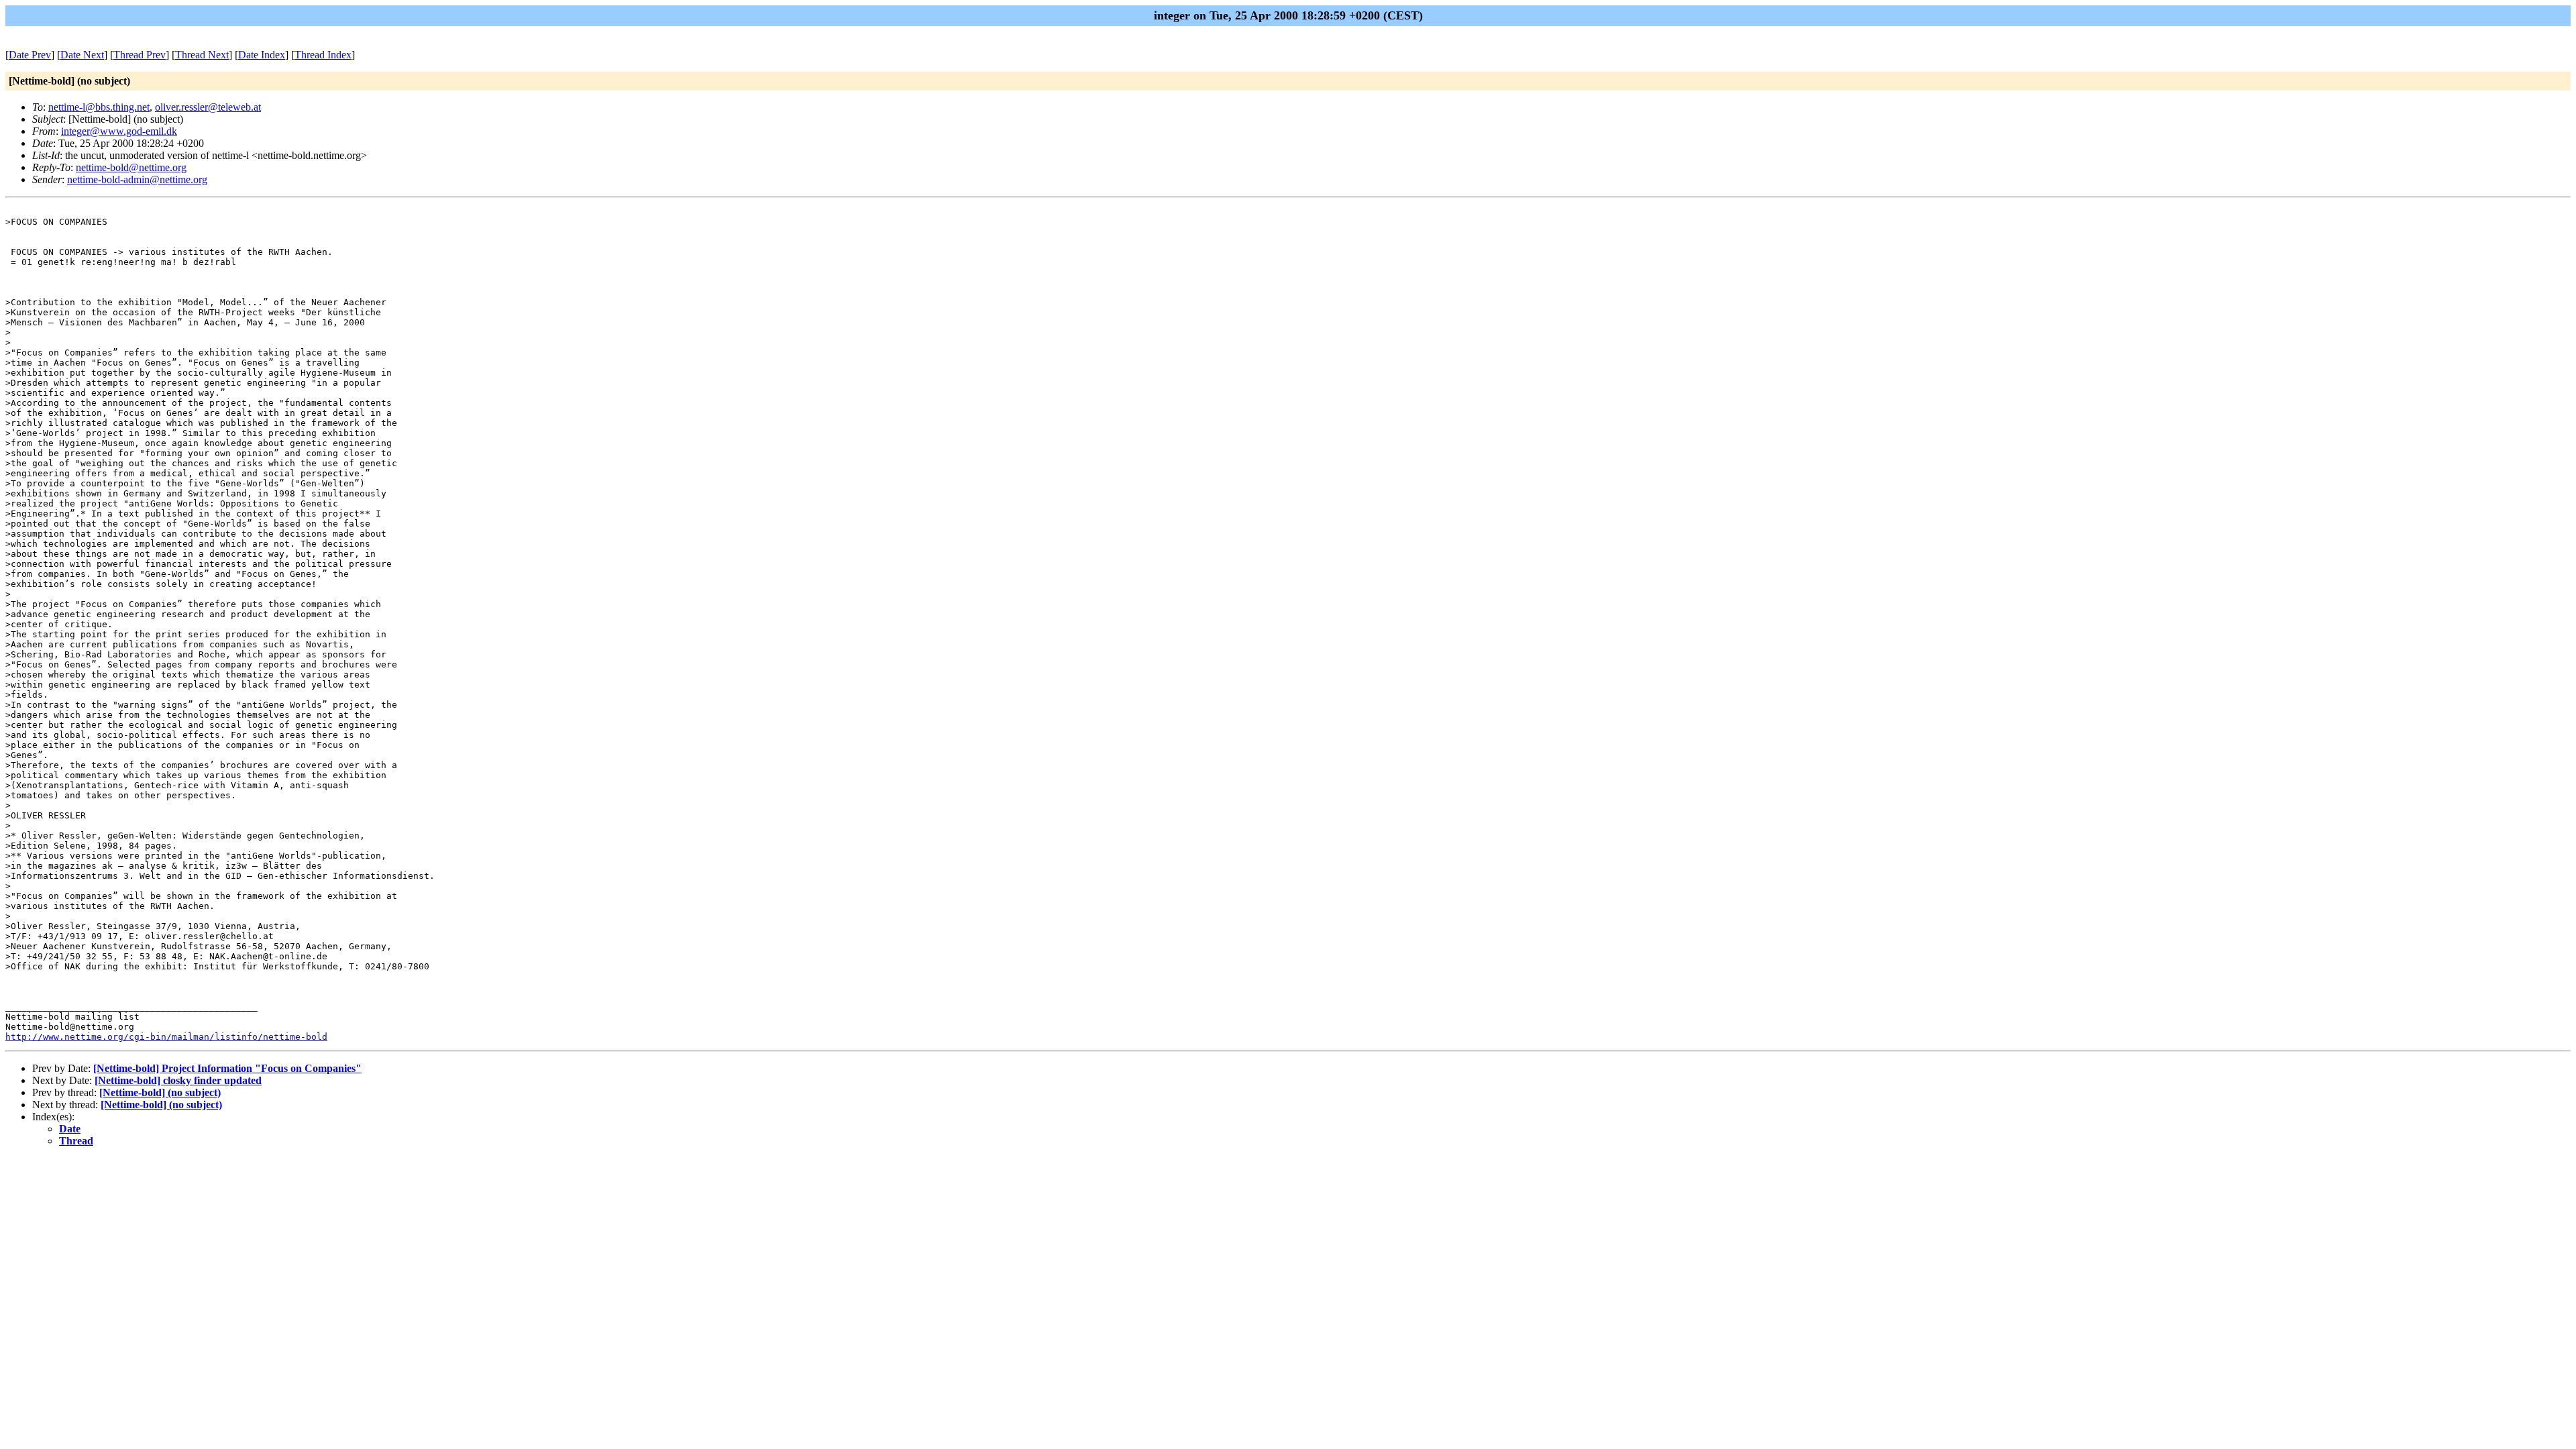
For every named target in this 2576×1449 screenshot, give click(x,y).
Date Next (82, 55)
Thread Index (323, 55)
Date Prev (30, 55)
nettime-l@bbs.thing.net (99, 107)
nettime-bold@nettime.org (131, 167)
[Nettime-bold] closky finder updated (178, 1080)
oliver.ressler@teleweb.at (208, 107)
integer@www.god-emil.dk (119, 131)
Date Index (262, 55)
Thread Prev (140, 55)
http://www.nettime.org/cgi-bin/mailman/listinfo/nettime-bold (166, 1037)
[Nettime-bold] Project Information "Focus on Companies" (227, 1068)
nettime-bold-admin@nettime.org (137, 179)
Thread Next (202, 55)
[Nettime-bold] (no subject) (160, 1092)
